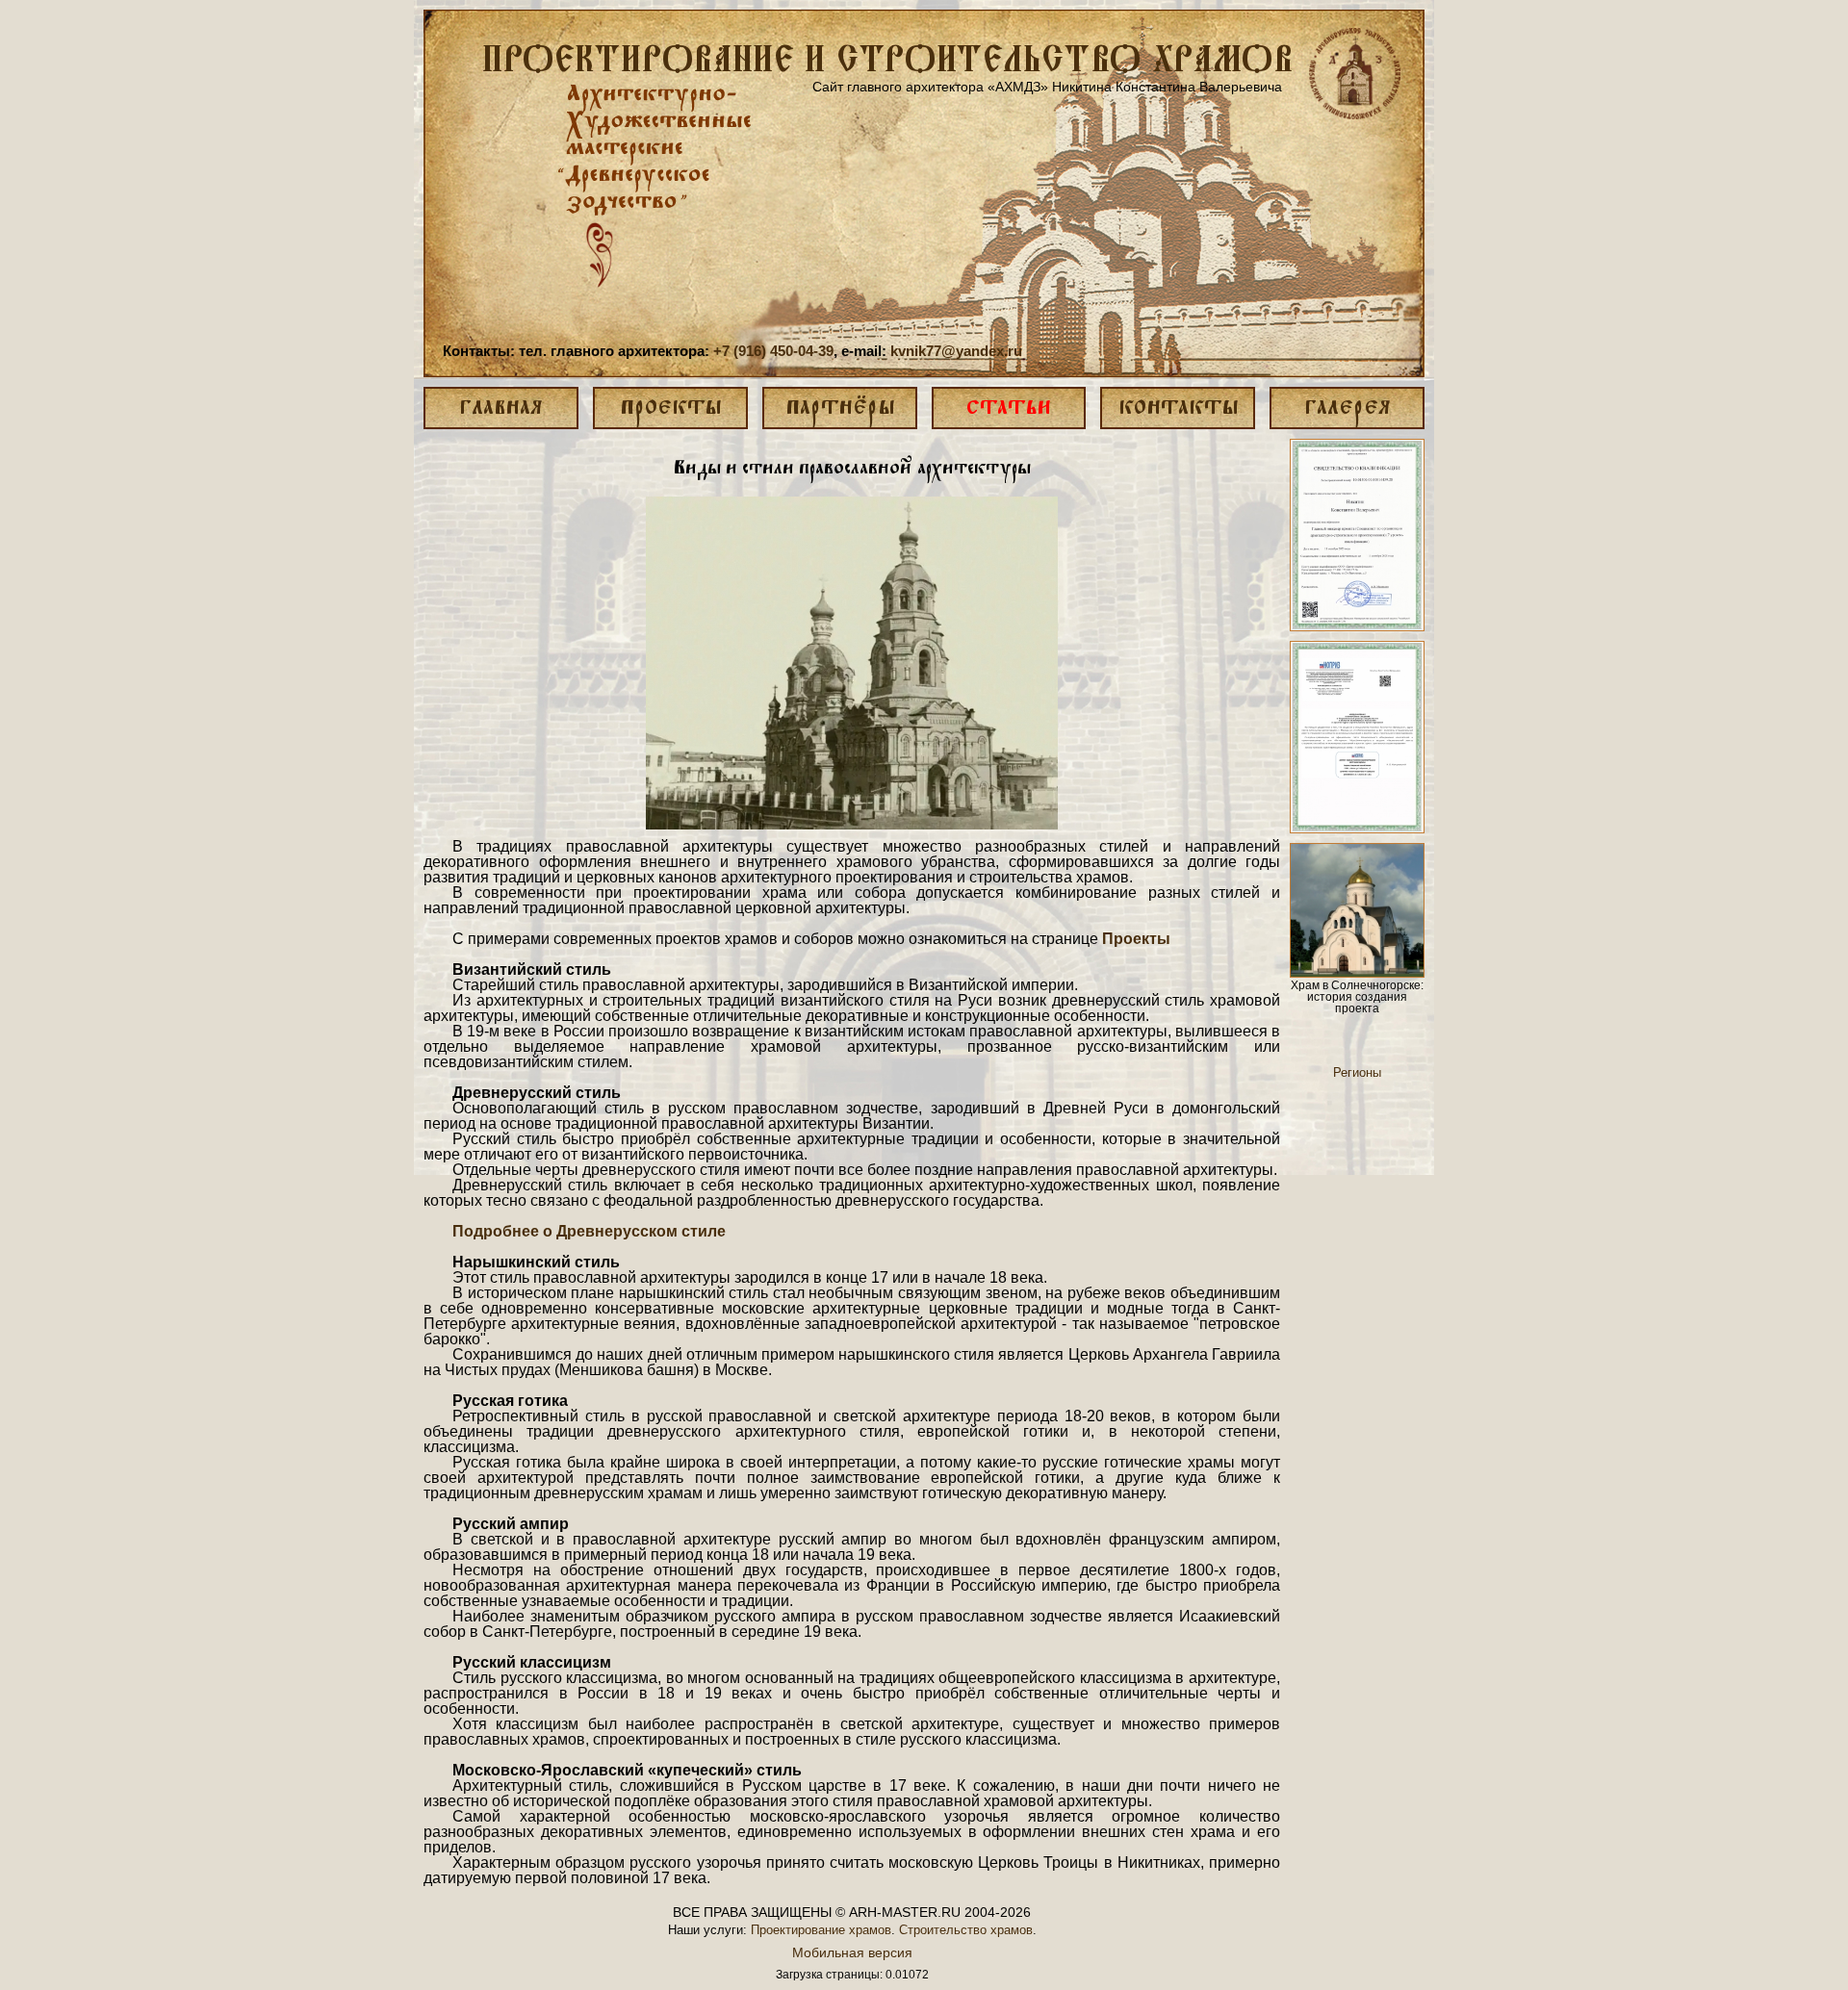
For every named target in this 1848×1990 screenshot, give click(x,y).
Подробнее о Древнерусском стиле (589, 1231)
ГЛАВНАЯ (500, 408)
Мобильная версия (852, 1952)
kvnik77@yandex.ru (956, 351)
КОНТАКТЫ (1178, 408)
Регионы (1357, 1072)
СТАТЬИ (1009, 408)
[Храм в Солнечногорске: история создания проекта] (1357, 910)
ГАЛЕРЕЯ (1347, 408)
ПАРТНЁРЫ (840, 408)
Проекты (1136, 939)
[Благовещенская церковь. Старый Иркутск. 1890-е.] (852, 663)
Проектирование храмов (821, 1930)
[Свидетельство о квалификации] (1357, 535)
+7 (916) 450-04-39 (773, 351)
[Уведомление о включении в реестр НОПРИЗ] (1357, 737)
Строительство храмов (966, 1930)
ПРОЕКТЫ (670, 408)
